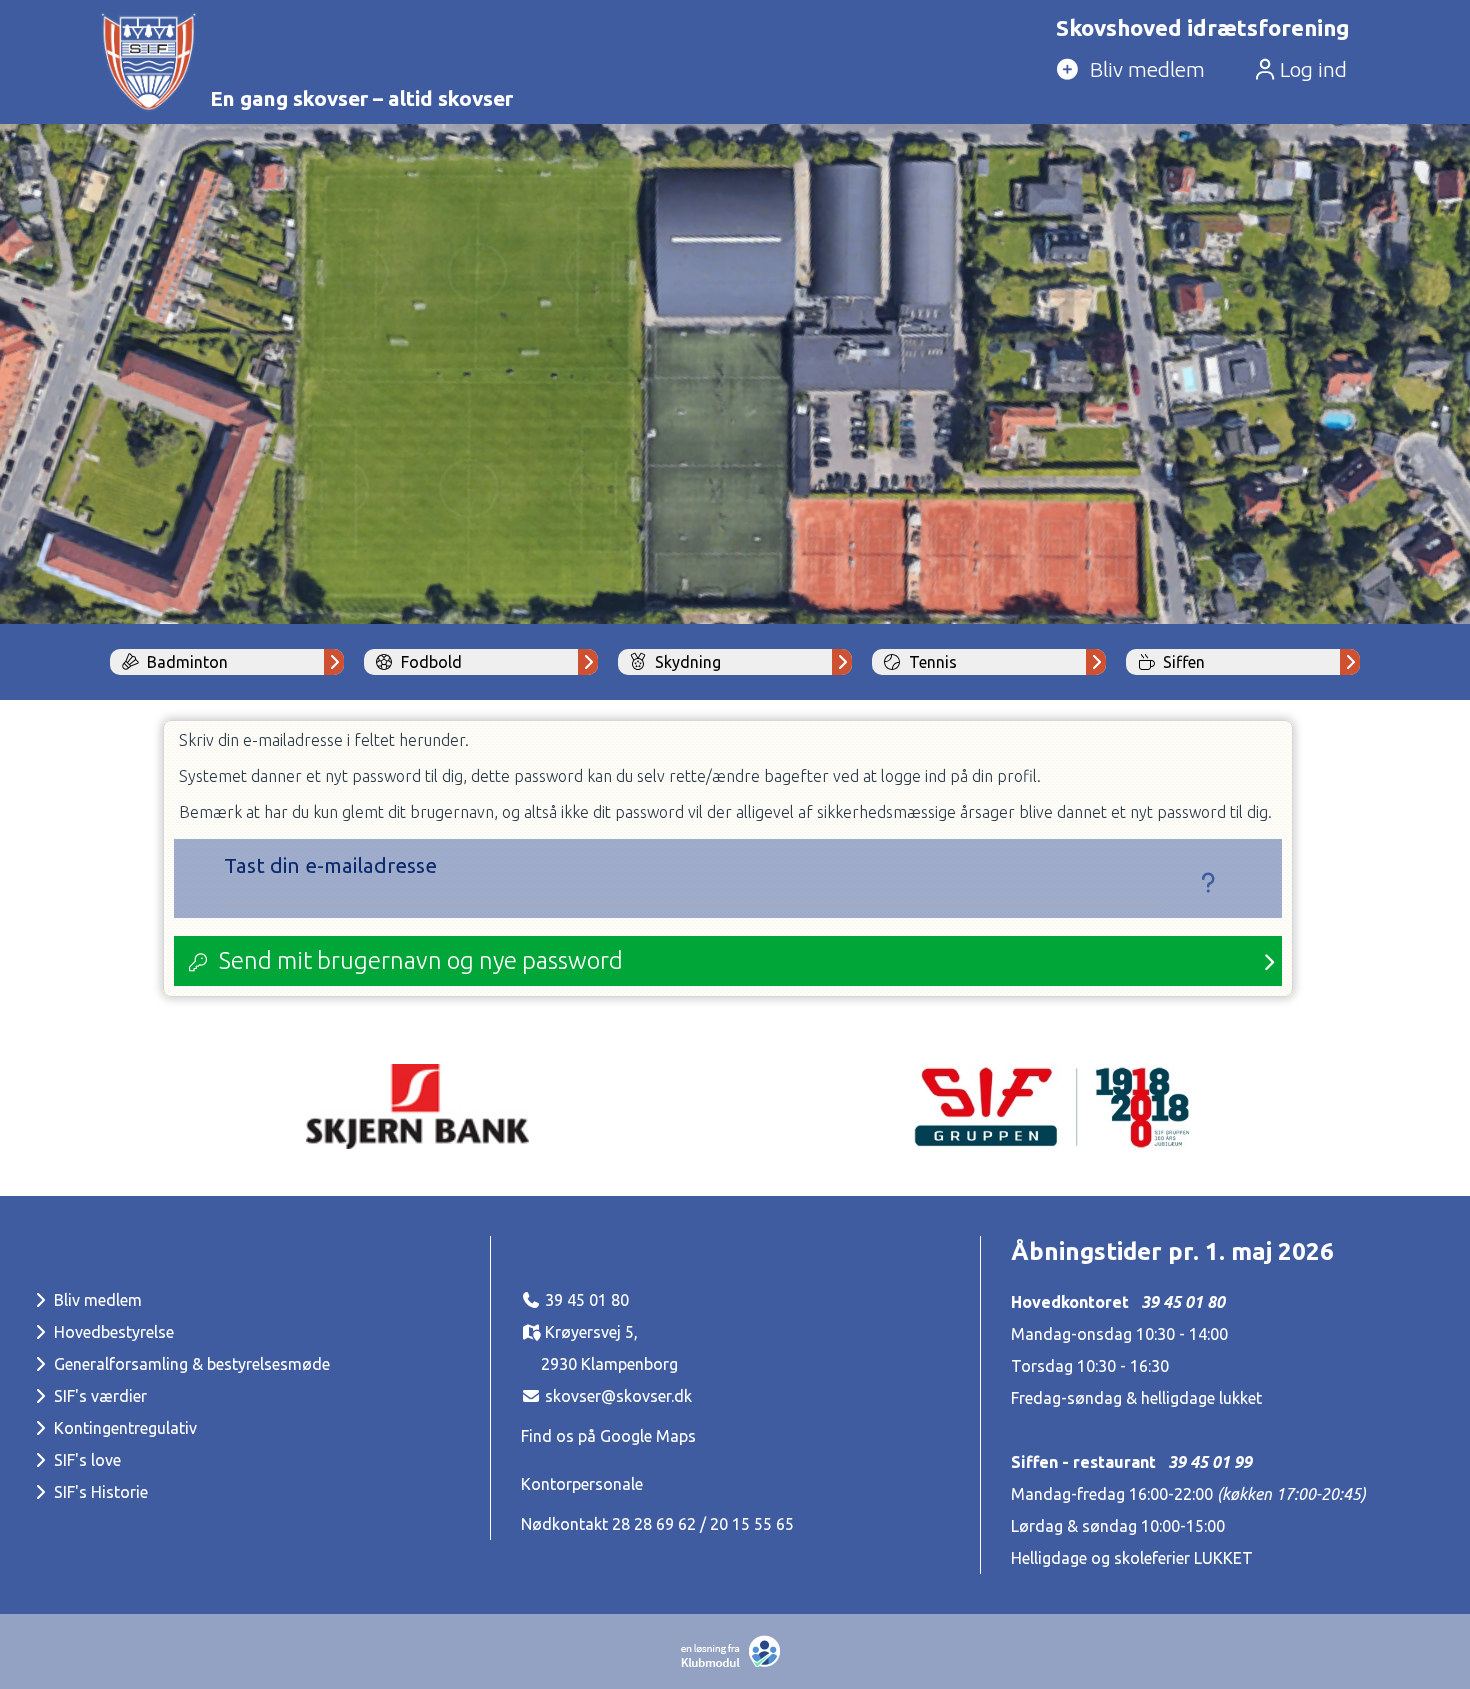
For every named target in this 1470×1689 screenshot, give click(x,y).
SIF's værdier (98, 1396)
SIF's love (85, 1460)
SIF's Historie (99, 1492)
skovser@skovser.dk (618, 1396)
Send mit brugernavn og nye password (421, 960)
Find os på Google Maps (608, 1436)
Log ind (1311, 69)
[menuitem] (1199, 71)
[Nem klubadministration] (735, 1663)
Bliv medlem (96, 1300)
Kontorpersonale (582, 1484)
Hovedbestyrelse (112, 1332)
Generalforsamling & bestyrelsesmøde (190, 1364)
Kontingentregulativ (123, 1428)
